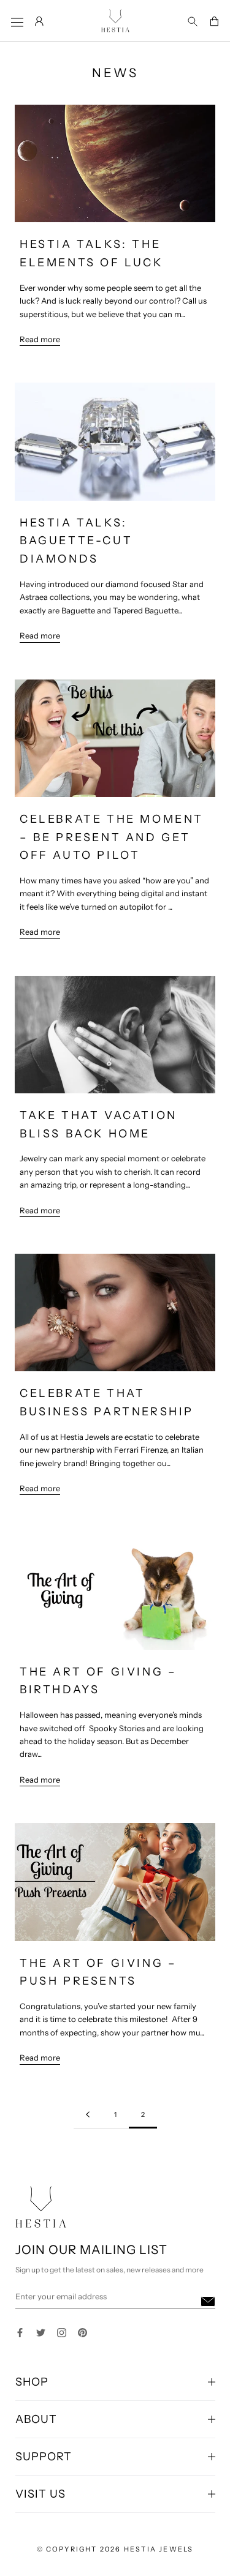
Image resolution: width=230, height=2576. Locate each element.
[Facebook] (20, 2331)
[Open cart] (214, 22)
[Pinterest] (82, 2331)
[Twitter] (41, 2331)
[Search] (193, 22)
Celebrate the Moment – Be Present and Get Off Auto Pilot (112, 837)
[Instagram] (62, 2331)
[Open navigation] (17, 22)
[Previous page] (88, 2115)
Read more (40, 339)
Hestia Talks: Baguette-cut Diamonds (76, 541)
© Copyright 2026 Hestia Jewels (115, 2549)
